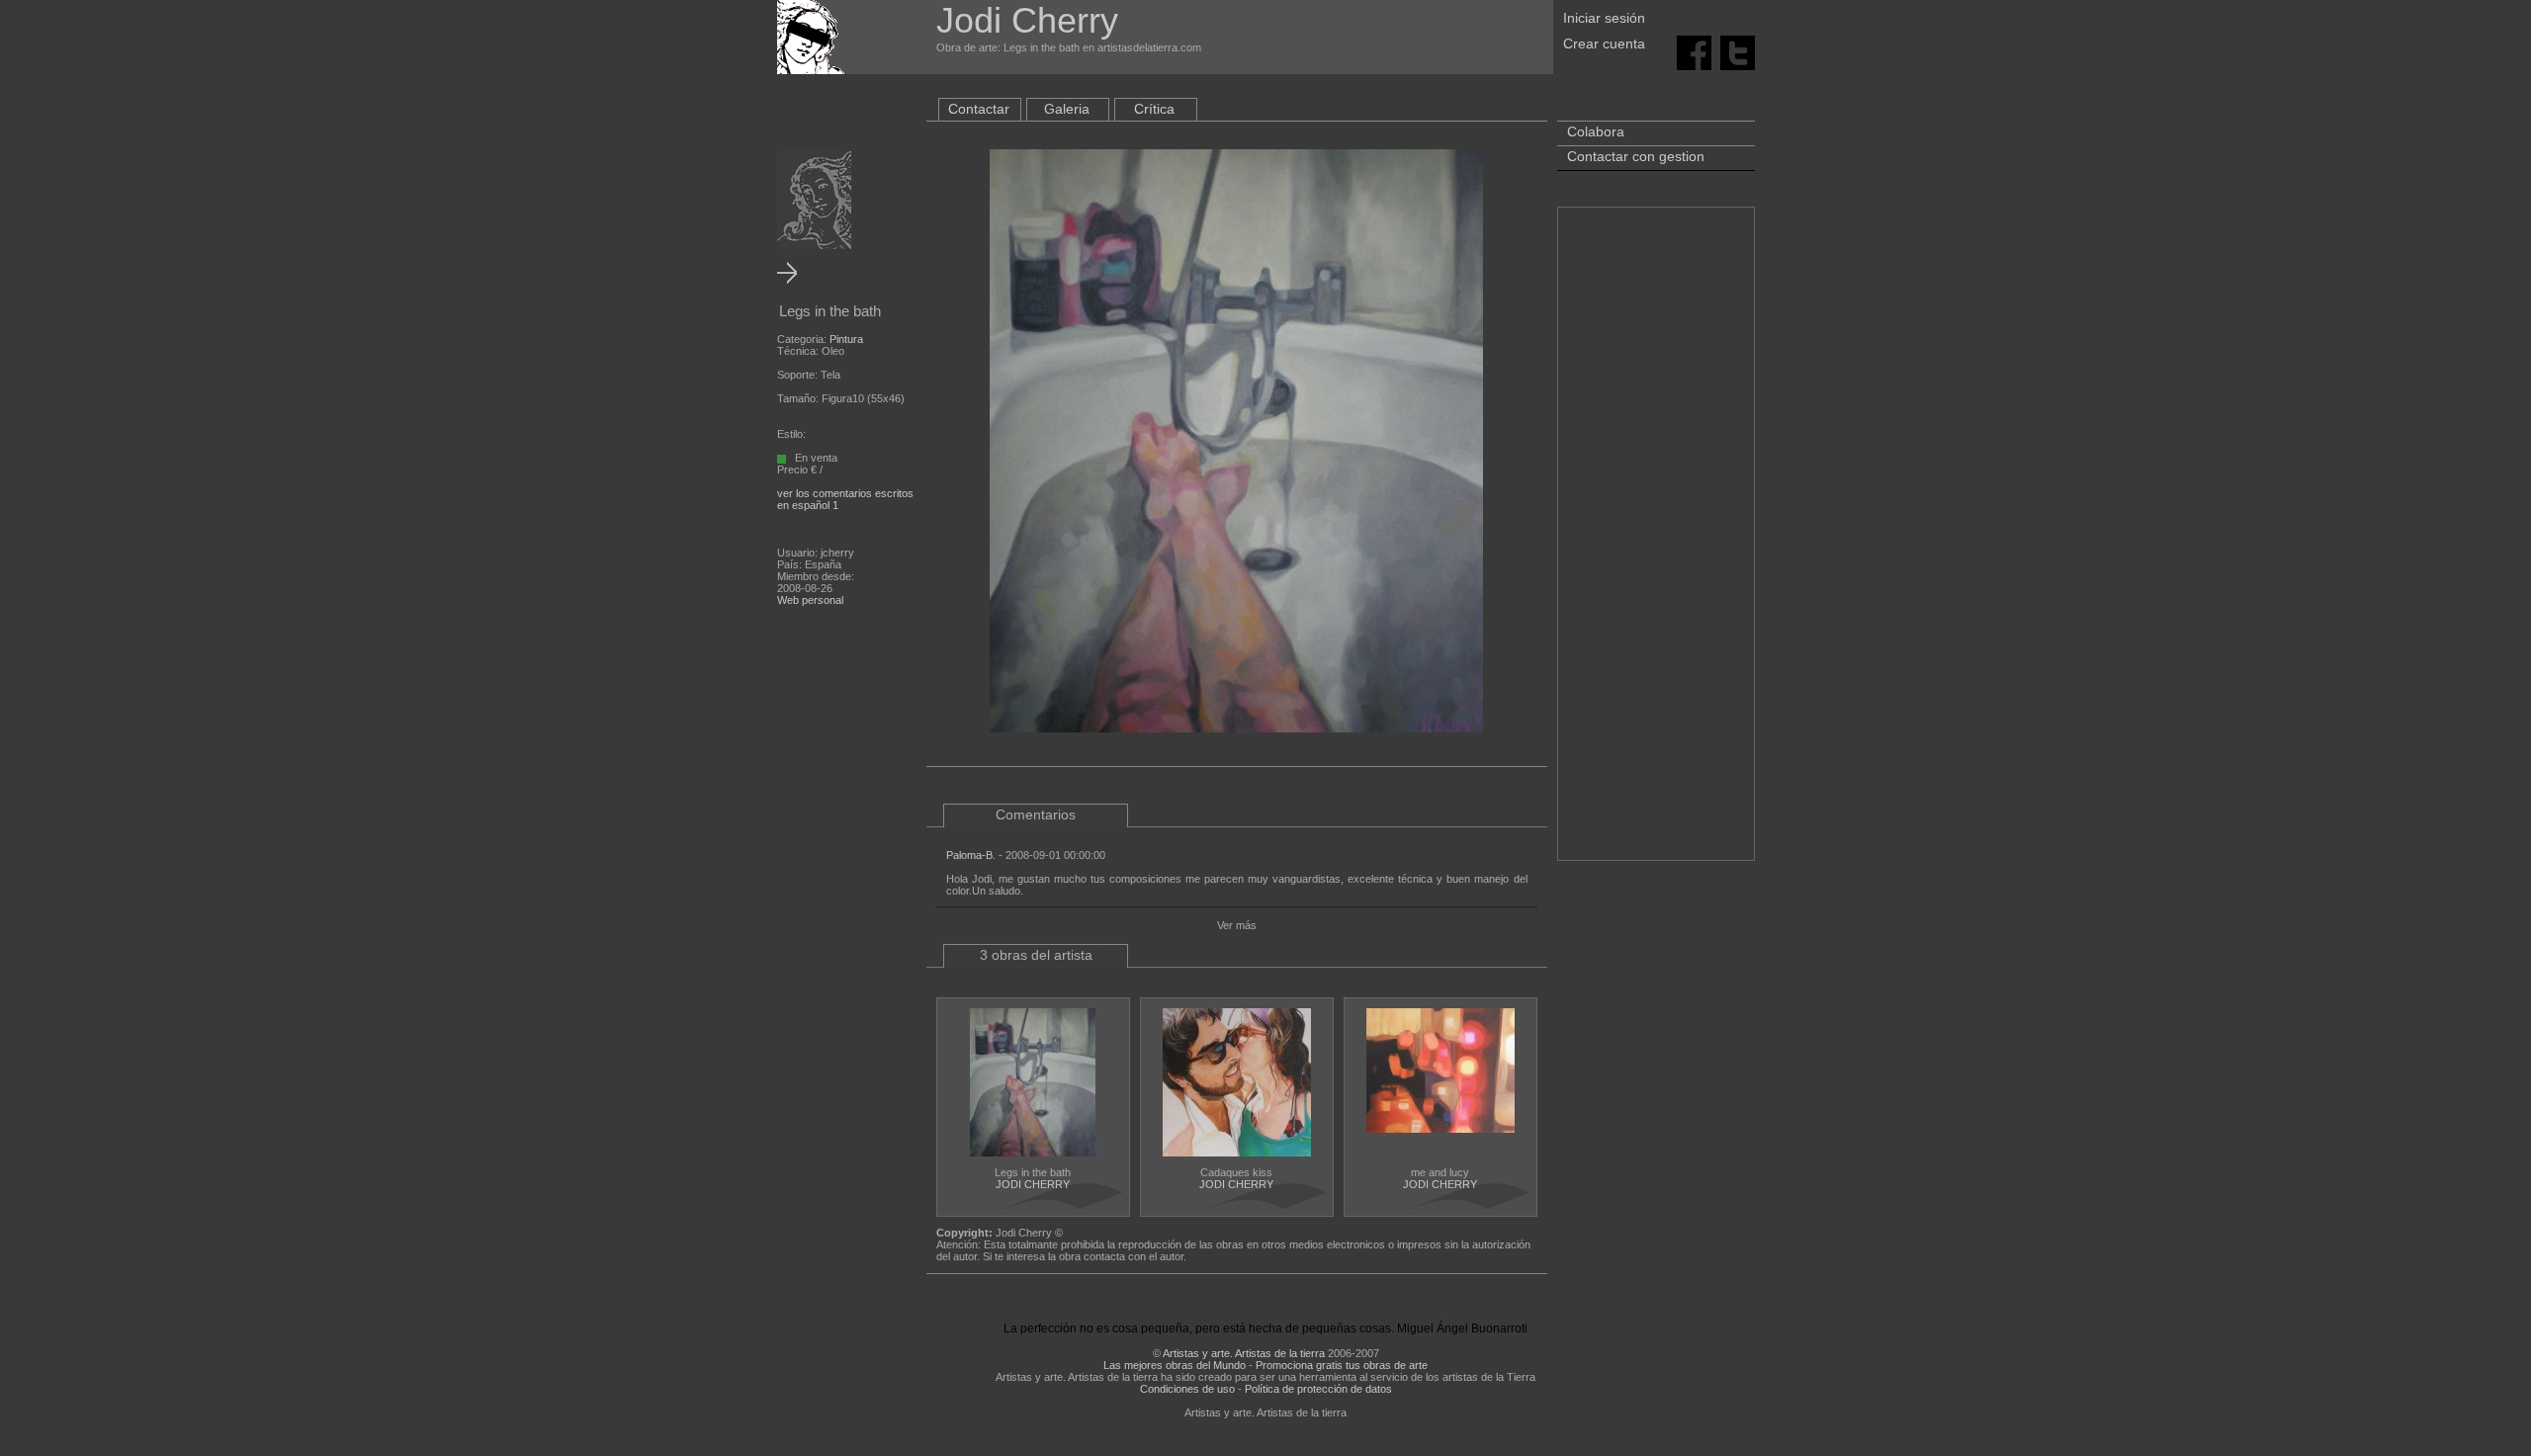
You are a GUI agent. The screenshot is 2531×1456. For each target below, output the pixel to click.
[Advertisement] (1656, 544)
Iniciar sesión (1604, 18)
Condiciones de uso (1187, 1389)
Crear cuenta (1604, 43)
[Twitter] (1738, 51)
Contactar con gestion (1636, 156)
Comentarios (1036, 814)
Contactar (979, 109)
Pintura (846, 339)
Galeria (1067, 109)
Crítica (1154, 109)
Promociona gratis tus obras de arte (1342, 1365)
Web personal (810, 600)
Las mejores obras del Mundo (1175, 1365)
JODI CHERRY (1033, 1184)
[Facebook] (1694, 51)
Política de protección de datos (1318, 1389)
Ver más (1237, 925)
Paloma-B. (971, 855)
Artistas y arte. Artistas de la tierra (1244, 1353)
